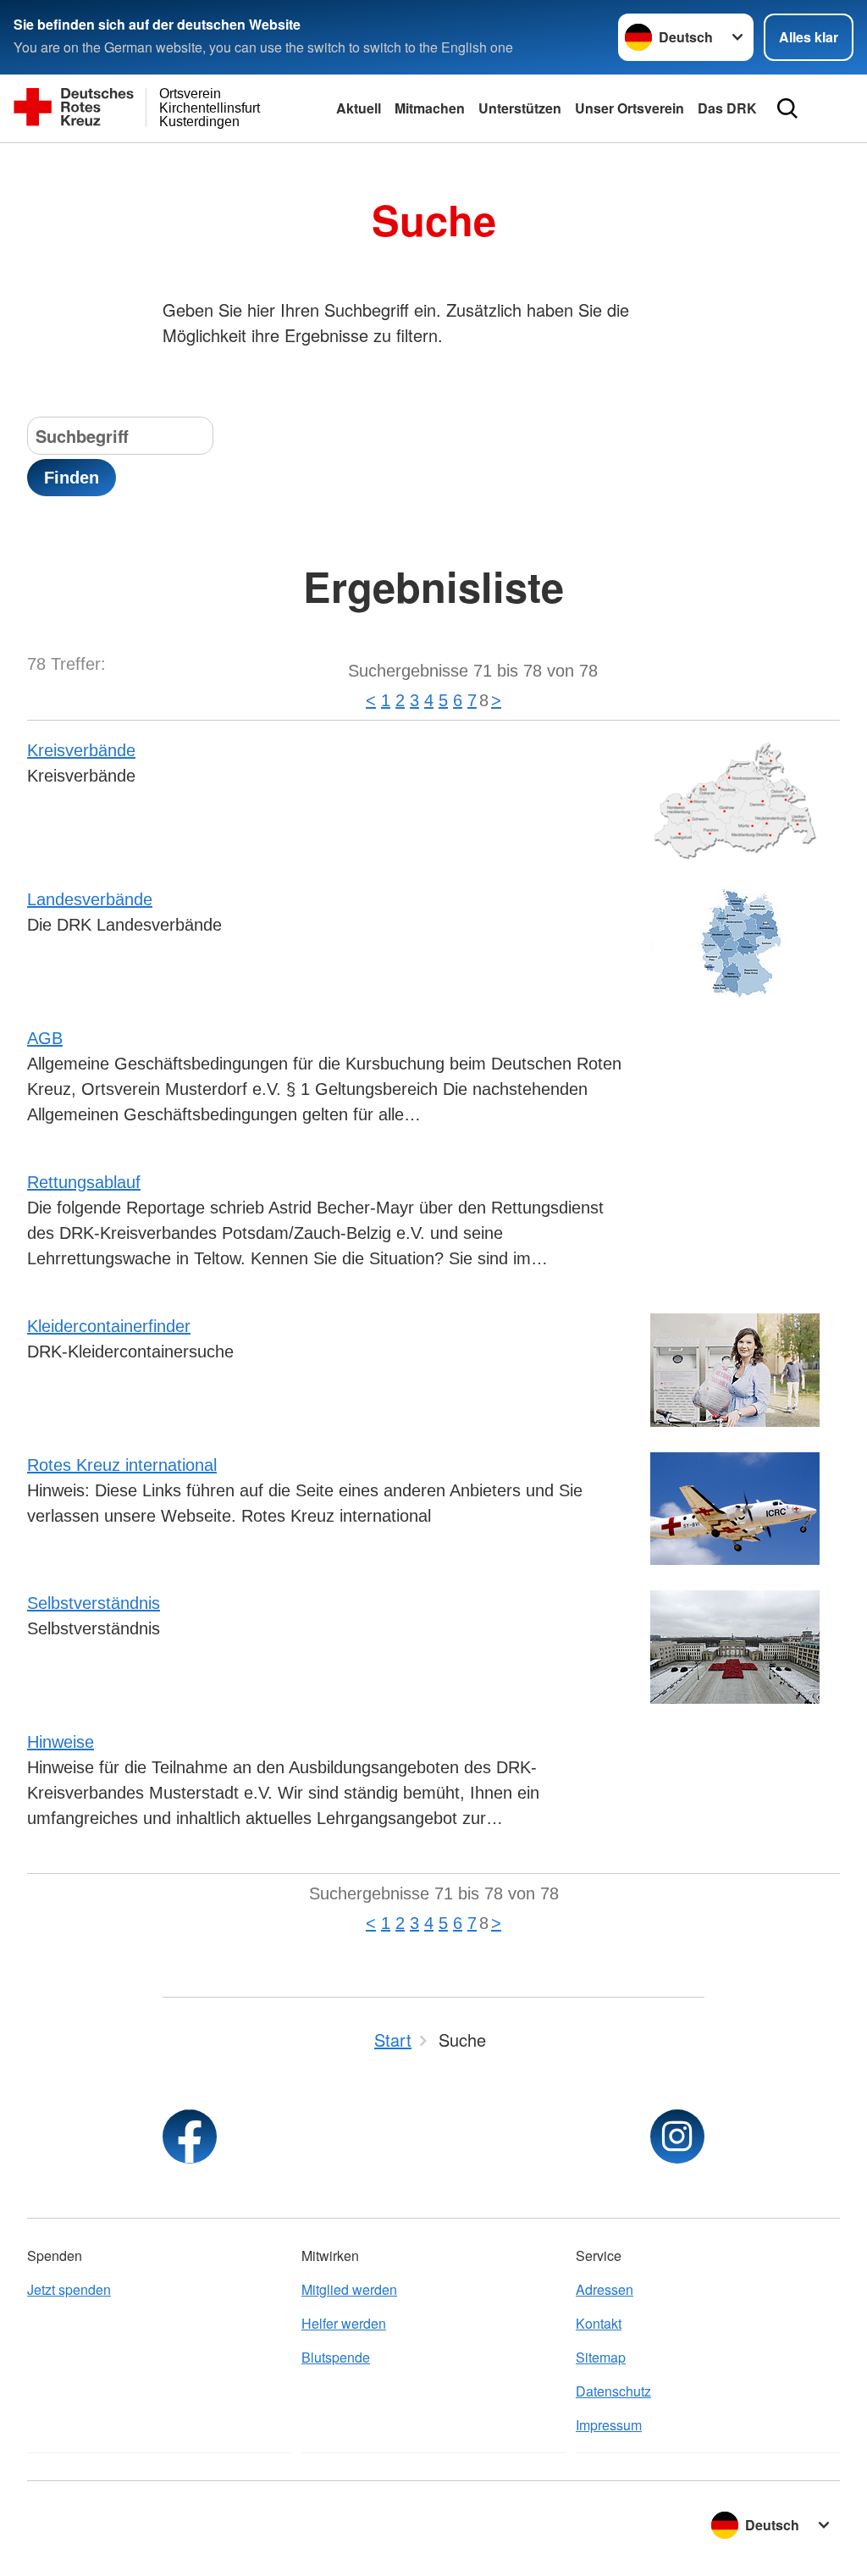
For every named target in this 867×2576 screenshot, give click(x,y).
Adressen (605, 2289)
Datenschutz (613, 2391)
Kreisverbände (81, 750)
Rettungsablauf (84, 1182)
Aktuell (359, 108)
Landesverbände (90, 899)
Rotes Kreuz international (122, 1465)
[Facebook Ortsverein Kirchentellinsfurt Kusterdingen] (190, 2137)
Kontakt (599, 2323)
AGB (45, 1038)
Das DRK (727, 108)
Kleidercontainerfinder (109, 1326)
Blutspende (336, 2357)
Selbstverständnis (94, 1603)
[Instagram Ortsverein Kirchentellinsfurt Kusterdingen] (677, 2137)
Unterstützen (520, 108)
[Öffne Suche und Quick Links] (787, 108)
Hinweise (61, 1742)
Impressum (609, 2425)
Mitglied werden (349, 2289)
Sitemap (601, 2357)
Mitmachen (430, 108)
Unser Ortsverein (630, 108)
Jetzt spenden (69, 2289)
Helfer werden (344, 2323)
